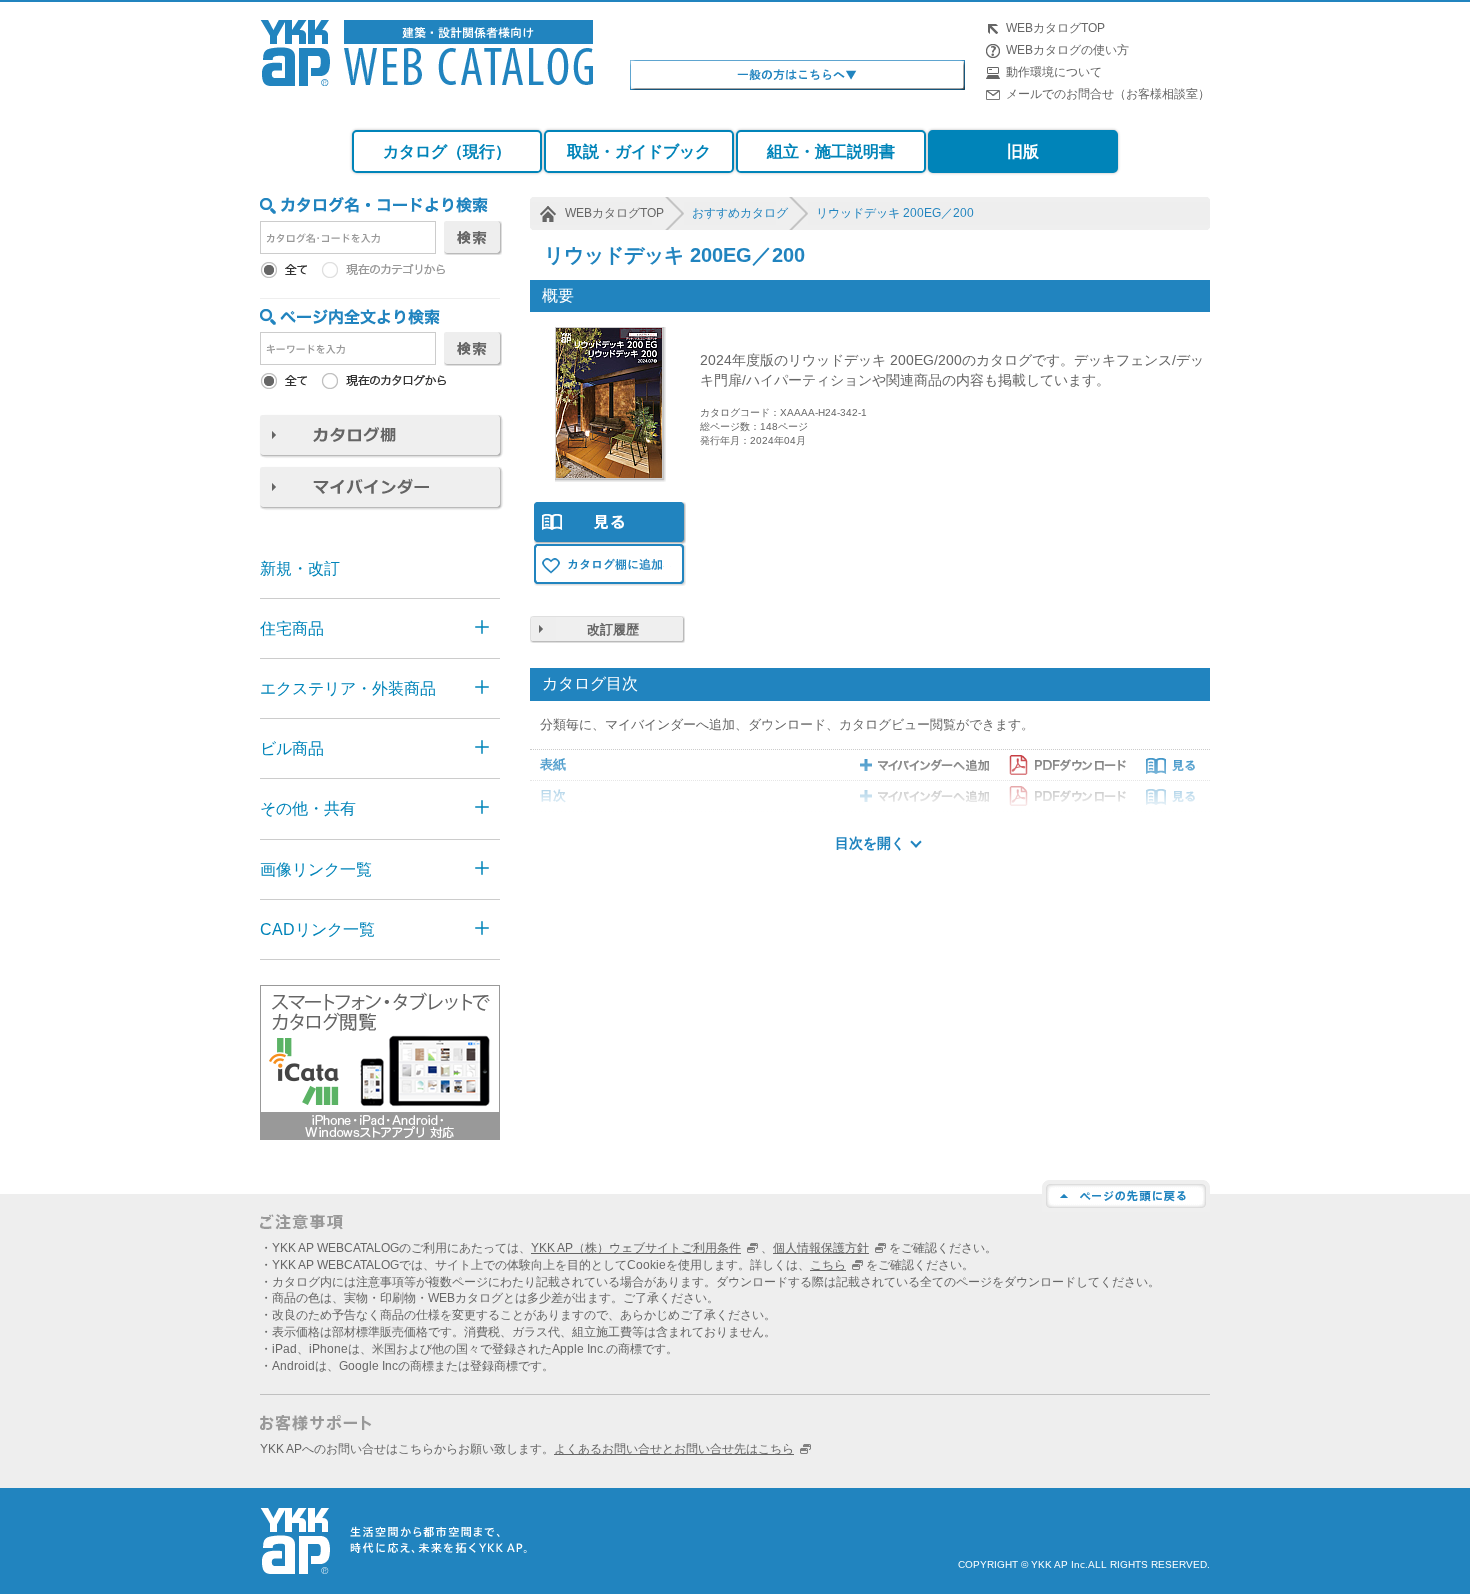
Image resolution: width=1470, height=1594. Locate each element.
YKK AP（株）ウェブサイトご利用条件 (636, 1248)
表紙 (553, 764)
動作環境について (1054, 72)
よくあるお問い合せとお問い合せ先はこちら (674, 1449)
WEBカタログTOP (1055, 28)
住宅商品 (292, 628)
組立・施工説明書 (831, 151)
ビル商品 (292, 748)
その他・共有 (308, 808)
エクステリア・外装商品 (348, 688)
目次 (553, 795)
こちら (828, 1265)
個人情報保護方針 (821, 1248)
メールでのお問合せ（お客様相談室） (1108, 94)
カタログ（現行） (447, 151)
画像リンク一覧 (316, 869)
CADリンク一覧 (317, 929)
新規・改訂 (300, 568)
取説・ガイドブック (639, 151)
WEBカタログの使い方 (1067, 50)
